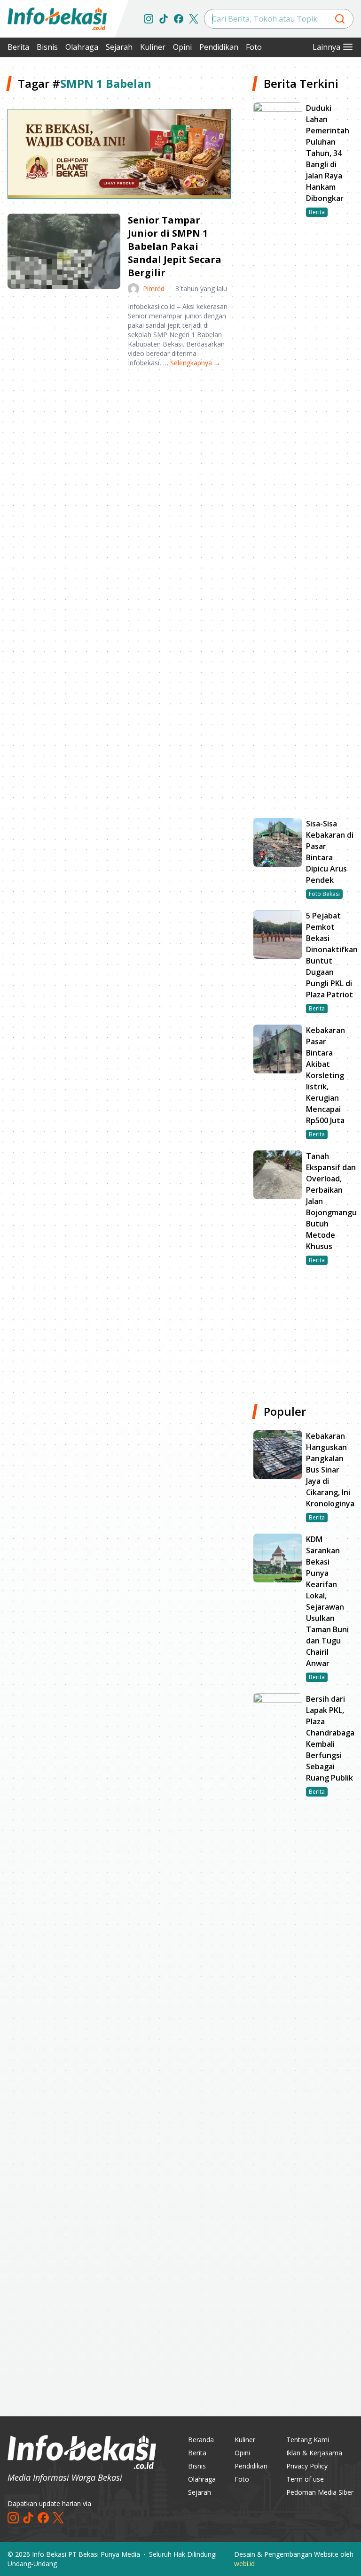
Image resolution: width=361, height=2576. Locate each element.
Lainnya (326, 47)
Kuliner (153, 47)
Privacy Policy (307, 2466)
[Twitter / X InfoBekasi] (194, 19)
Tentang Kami (308, 2440)
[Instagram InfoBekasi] (149, 19)
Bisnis (47, 47)
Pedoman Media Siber (320, 2492)
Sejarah (119, 47)
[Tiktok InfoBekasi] (164, 19)
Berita (18, 47)
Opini (182, 47)
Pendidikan (219, 47)
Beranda (201, 2440)
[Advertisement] (119, 448)
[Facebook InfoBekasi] (179, 19)
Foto (254, 47)
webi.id (244, 2564)
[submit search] (340, 19)
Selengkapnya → (195, 363)
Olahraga (82, 47)
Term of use (305, 2479)
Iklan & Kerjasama (314, 2453)
